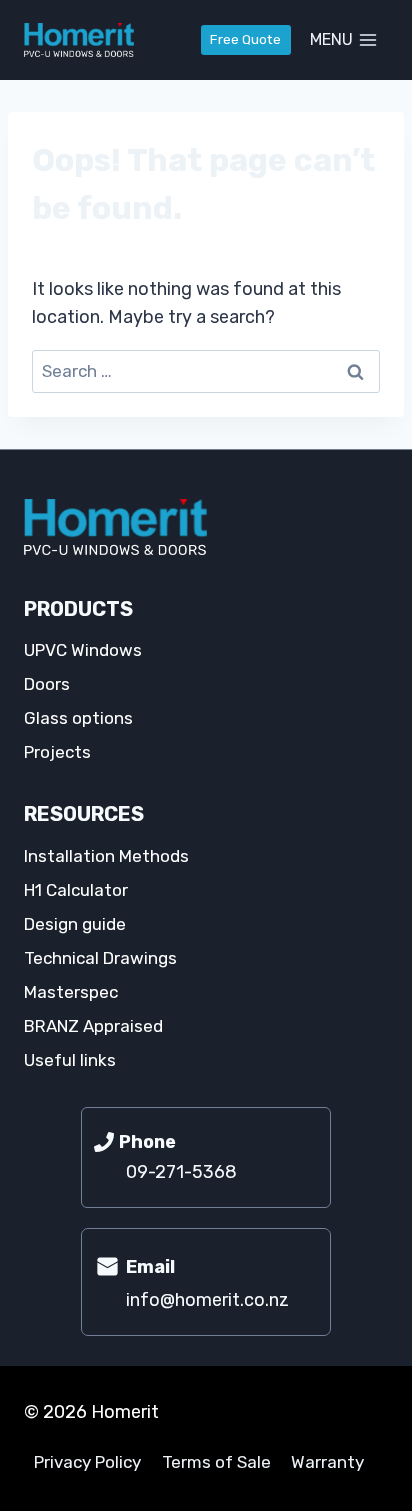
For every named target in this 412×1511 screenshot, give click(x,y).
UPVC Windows (83, 650)
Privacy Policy (87, 1462)
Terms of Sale (216, 1462)
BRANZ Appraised (93, 1026)
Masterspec (71, 992)
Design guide (75, 924)
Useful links (70, 1060)
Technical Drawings (100, 958)
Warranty (327, 1462)
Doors (47, 684)
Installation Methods (106, 856)
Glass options (78, 718)
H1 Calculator (76, 890)
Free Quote (245, 39)
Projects (57, 752)
